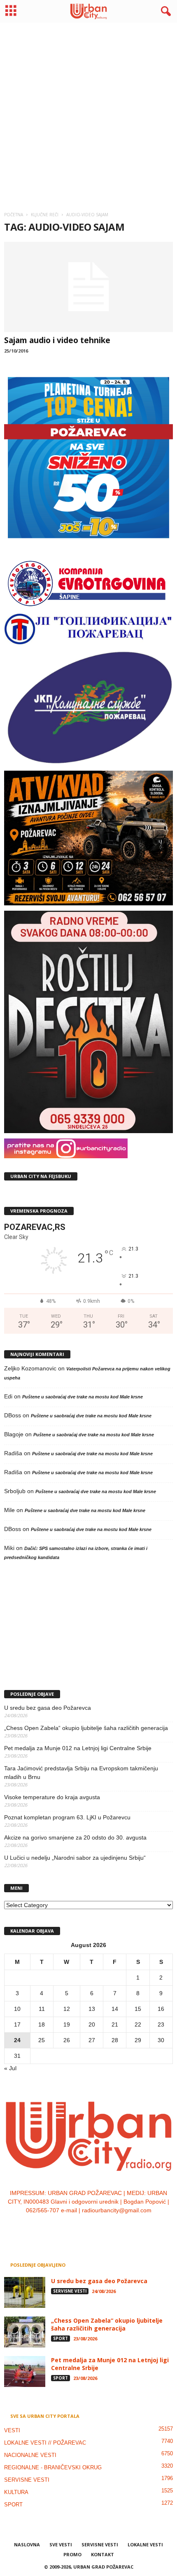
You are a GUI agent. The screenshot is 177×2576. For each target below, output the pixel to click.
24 (17, 2040)
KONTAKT (102, 2554)
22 (138, 2024)
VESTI (12, 2430)
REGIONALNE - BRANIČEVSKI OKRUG (53, 2467)
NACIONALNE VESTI (30, 2455)
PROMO (72, 2554)
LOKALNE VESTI (145, 2544)
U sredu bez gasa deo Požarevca (48, 1708)
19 (67, 2024)
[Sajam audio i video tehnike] (88, 287)
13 (92, 2009)
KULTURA (16, 2492)
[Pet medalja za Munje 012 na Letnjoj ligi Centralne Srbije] (25, 2371)
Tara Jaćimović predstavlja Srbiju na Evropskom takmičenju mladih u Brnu (81, 1773)
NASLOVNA (27, 2544)
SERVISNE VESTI (70, 2291)
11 (42, 2009)
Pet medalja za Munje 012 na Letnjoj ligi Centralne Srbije (78, 1748)
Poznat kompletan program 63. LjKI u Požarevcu (67, 1817)
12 (67, 2009)
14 (115, 2009)
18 (42, 2024)
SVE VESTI (61, 2544)
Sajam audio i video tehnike (57, 340)
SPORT (61, 2338)
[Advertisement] (88, 114)
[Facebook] (64, 2227)
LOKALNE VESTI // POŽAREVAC (45, 2443)
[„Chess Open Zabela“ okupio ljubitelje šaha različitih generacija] (25, 2332)
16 (161, 2009)
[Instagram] (81, 2227)
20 (92, 2024)
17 (17, 2024)
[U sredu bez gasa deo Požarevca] (25, 2292)
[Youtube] (114, 2227)
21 (115, 2024)
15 (138, 2009)
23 (161, 2024)
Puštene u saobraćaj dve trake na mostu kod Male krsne (83, 1397)
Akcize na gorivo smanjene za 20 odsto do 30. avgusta (75, 1837)
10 (17, 2009)
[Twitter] (98, 2227)
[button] (164, 12)
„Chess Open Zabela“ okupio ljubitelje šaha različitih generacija (86, 1728)
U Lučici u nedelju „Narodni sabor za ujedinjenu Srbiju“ (75, 1858)
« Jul (10, 2068)
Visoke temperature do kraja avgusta (52, 1797)
